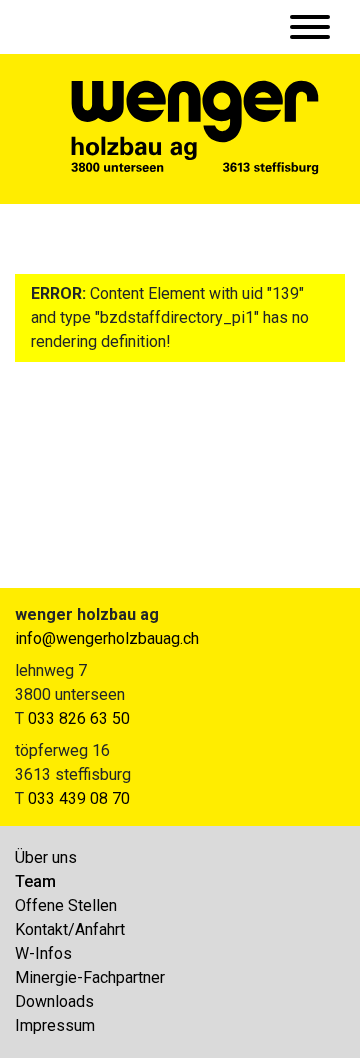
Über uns (46, 857)
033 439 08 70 (79, 798)
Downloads (54, 1001)
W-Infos (43, 953)
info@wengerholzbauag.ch (107, 638)
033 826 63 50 (79, 718)
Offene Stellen (66, 905)
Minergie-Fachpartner (90, 977)
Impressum (55, 1025)
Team (35, 881)
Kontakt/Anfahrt (70, 929)
